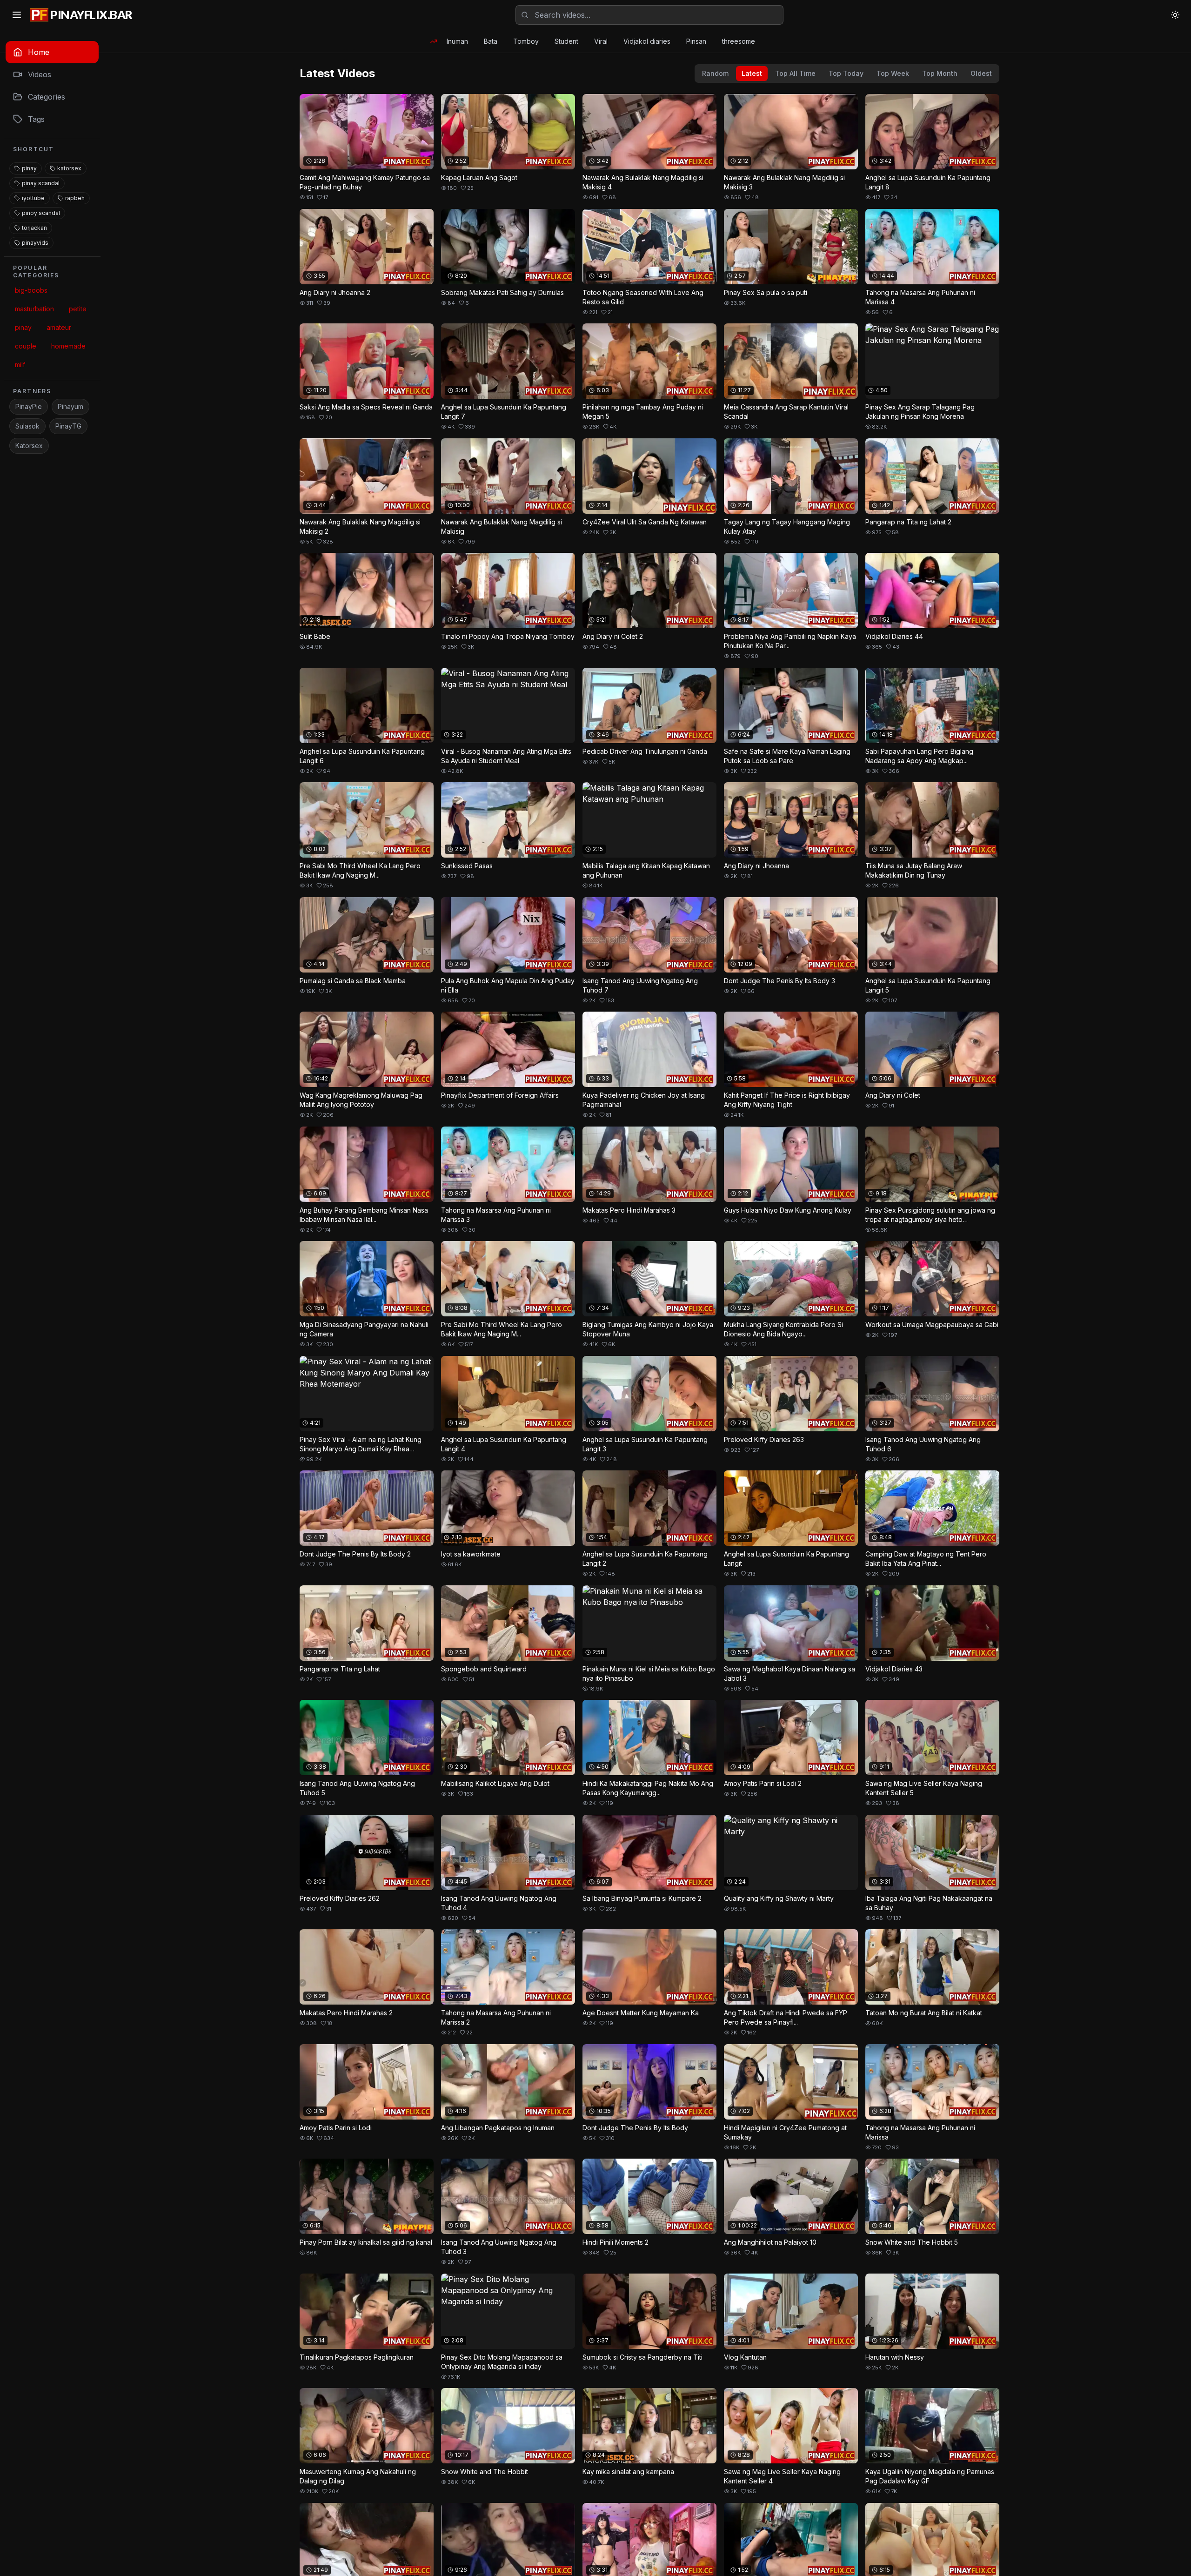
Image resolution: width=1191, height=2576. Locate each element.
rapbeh (75, 198)
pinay (29, 168)
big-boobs (31, 290)
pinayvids (35, 243)
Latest (752, 73)
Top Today (846, 73)
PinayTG (68, 426)
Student (566, 41)
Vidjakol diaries (647, 41)
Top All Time (795, 73)
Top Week (893, 73)
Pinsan (696, 41)
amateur (59, 327)
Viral (601, 41)
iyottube (33, 198)
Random (715, 73)
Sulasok (27, 426)
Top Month (940, 73)
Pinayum (70, 406)
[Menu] (17, 15)
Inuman (457, 41)
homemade (68, 346)
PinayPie (29, 406)
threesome (739, 41)
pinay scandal (41, 183)
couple (26, 346)
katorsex (69, 168)
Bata (491, 41)
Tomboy (526, 41)
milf (20, 365)
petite (78, 309)
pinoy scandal (41, 213)
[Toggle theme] (1175, 15)
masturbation (34, 309)
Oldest (981, 73)
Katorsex (29, 446)
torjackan (34, 228)
